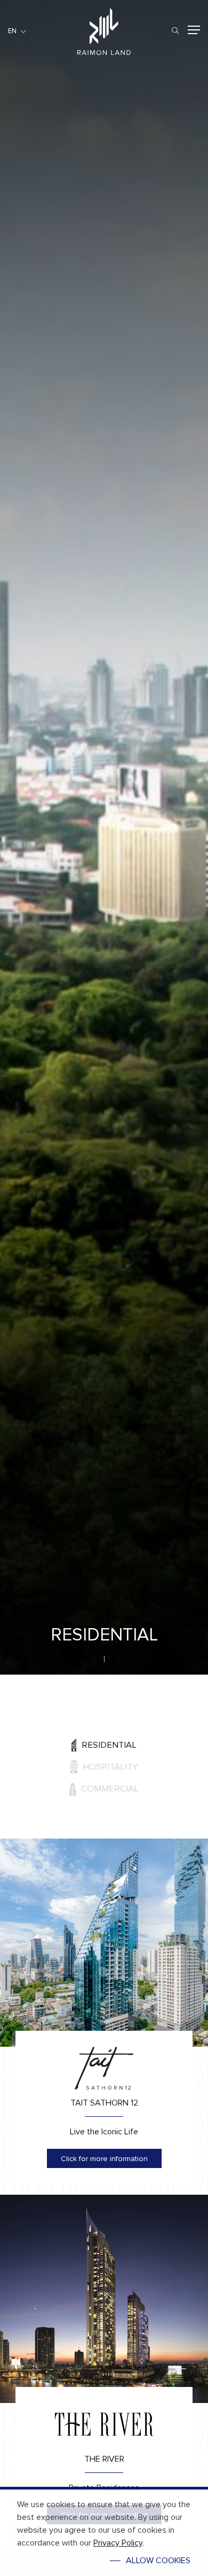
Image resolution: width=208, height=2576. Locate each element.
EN (12, 31)
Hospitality (110, 1767)
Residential (109, 1745)
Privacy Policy (118, 2543)
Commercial (110, 1789)
